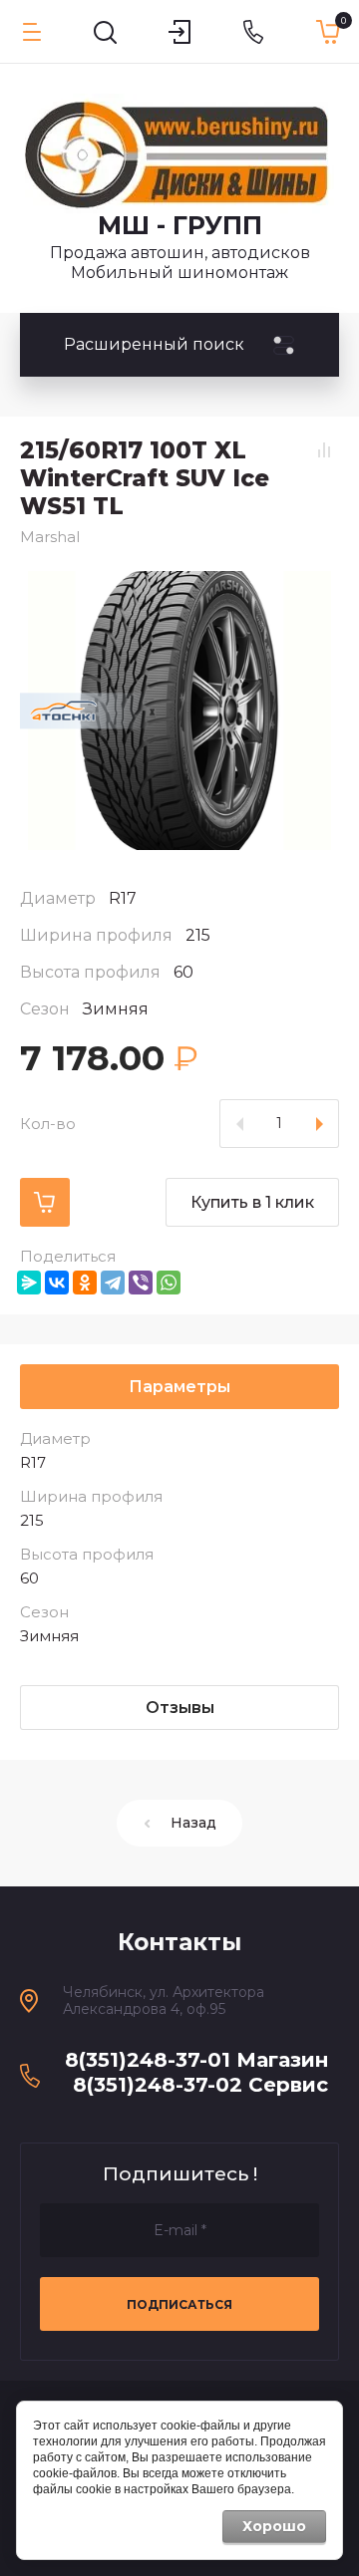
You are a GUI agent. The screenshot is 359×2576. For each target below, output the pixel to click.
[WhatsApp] (169, 1283)
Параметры (179, 1387)
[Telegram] (113, 1283)
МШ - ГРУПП (180, 225)
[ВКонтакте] (57, 1283)
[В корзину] (45, 1202)
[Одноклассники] (85, 1283)
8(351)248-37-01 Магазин (196, 2060)
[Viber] (141, 1283)
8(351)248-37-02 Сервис (200, 2085)
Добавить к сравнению (324, 449)
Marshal (50, 537)
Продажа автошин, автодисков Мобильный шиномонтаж (180, 263)
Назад (193, 1823)
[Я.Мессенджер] (29, 1283)
